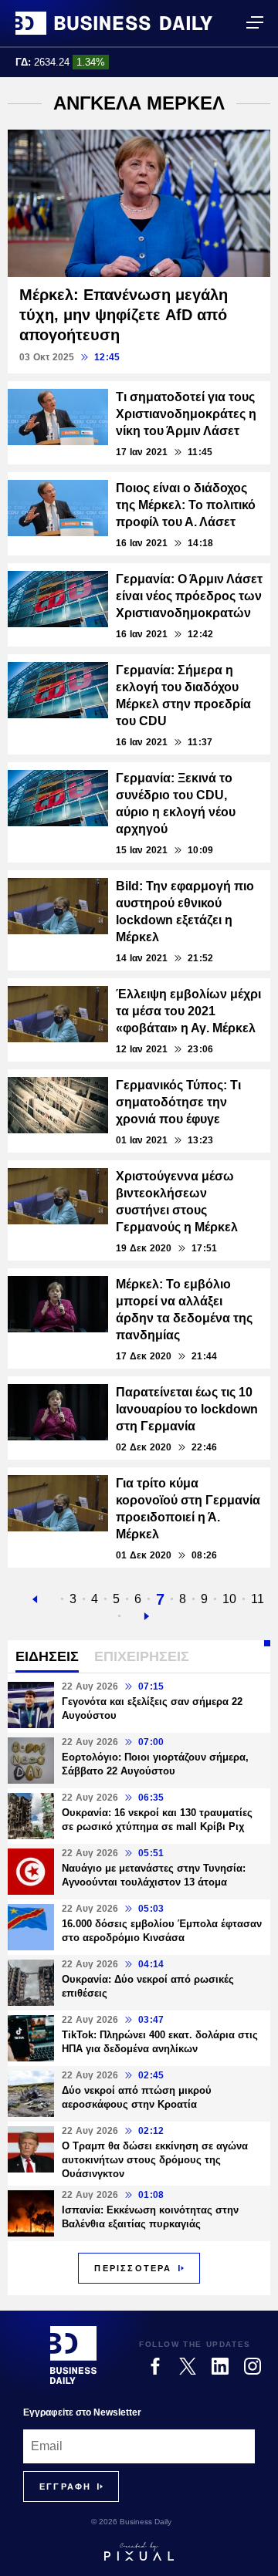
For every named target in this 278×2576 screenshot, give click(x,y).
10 (229, 1599)
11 (258, 1599)
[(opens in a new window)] (155, 2366)
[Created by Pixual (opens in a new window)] (139, 2551)
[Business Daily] (114, 23)
